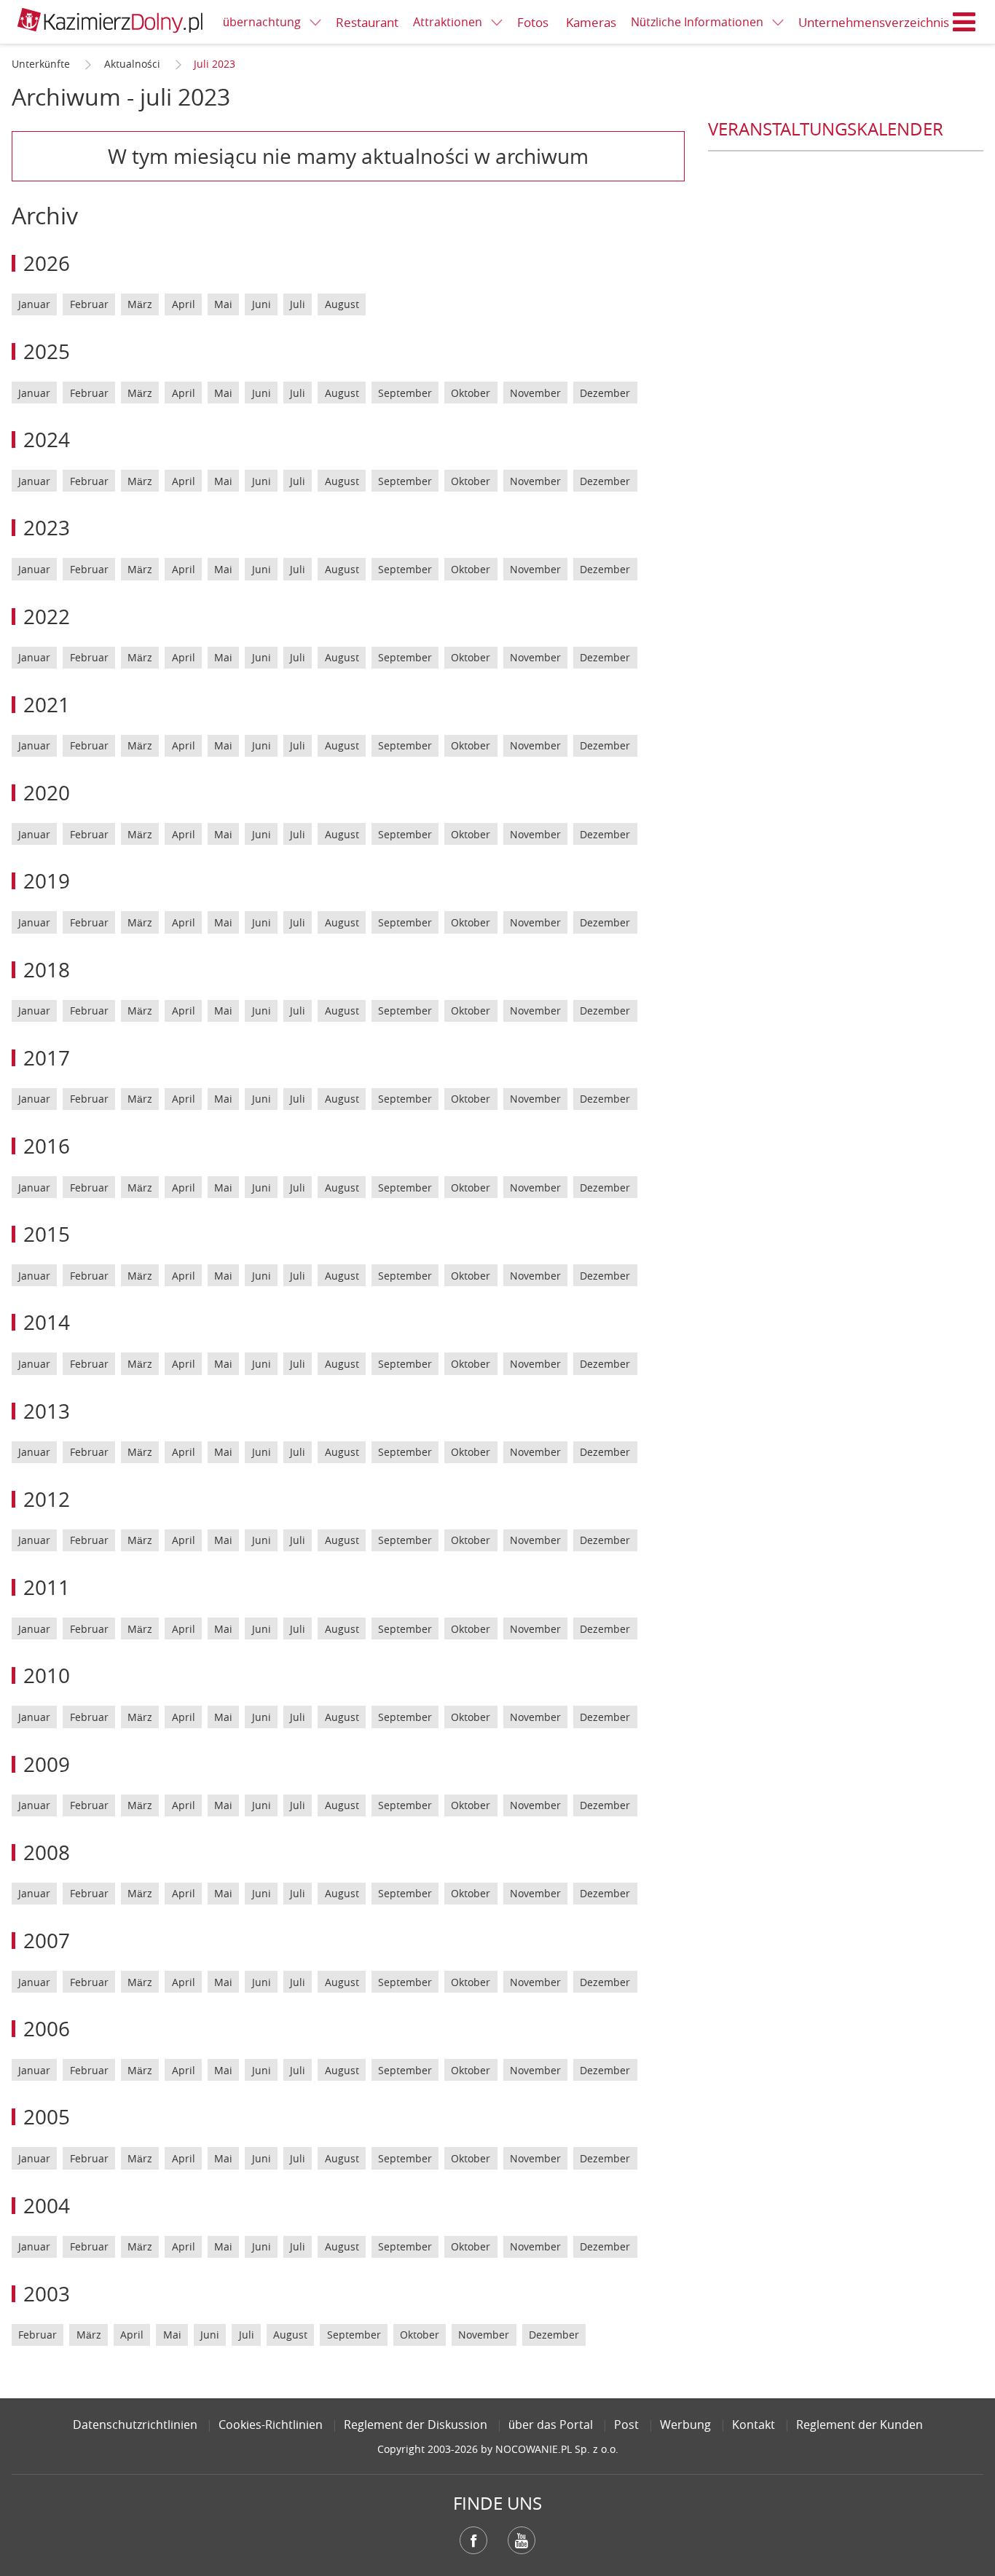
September (405, 393)
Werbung (685, 2425)
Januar (34, 304)
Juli (298, 304)
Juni (261, 304)
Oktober (471, 393)
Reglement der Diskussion (416, 2425)
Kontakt (754, 2425)
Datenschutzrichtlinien (135, 2425)
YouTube (522, 2540)
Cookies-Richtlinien (271, 2425)
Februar (89, 304)
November (535, 393)
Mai (223, 304)
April (184, 304)
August (342, 304)
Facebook (473, 2540)
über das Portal (551, 2425)
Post (626, 2425)
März (140, 304)
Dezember (605, 393)
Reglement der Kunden (860, 2425)
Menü (964, 22)
